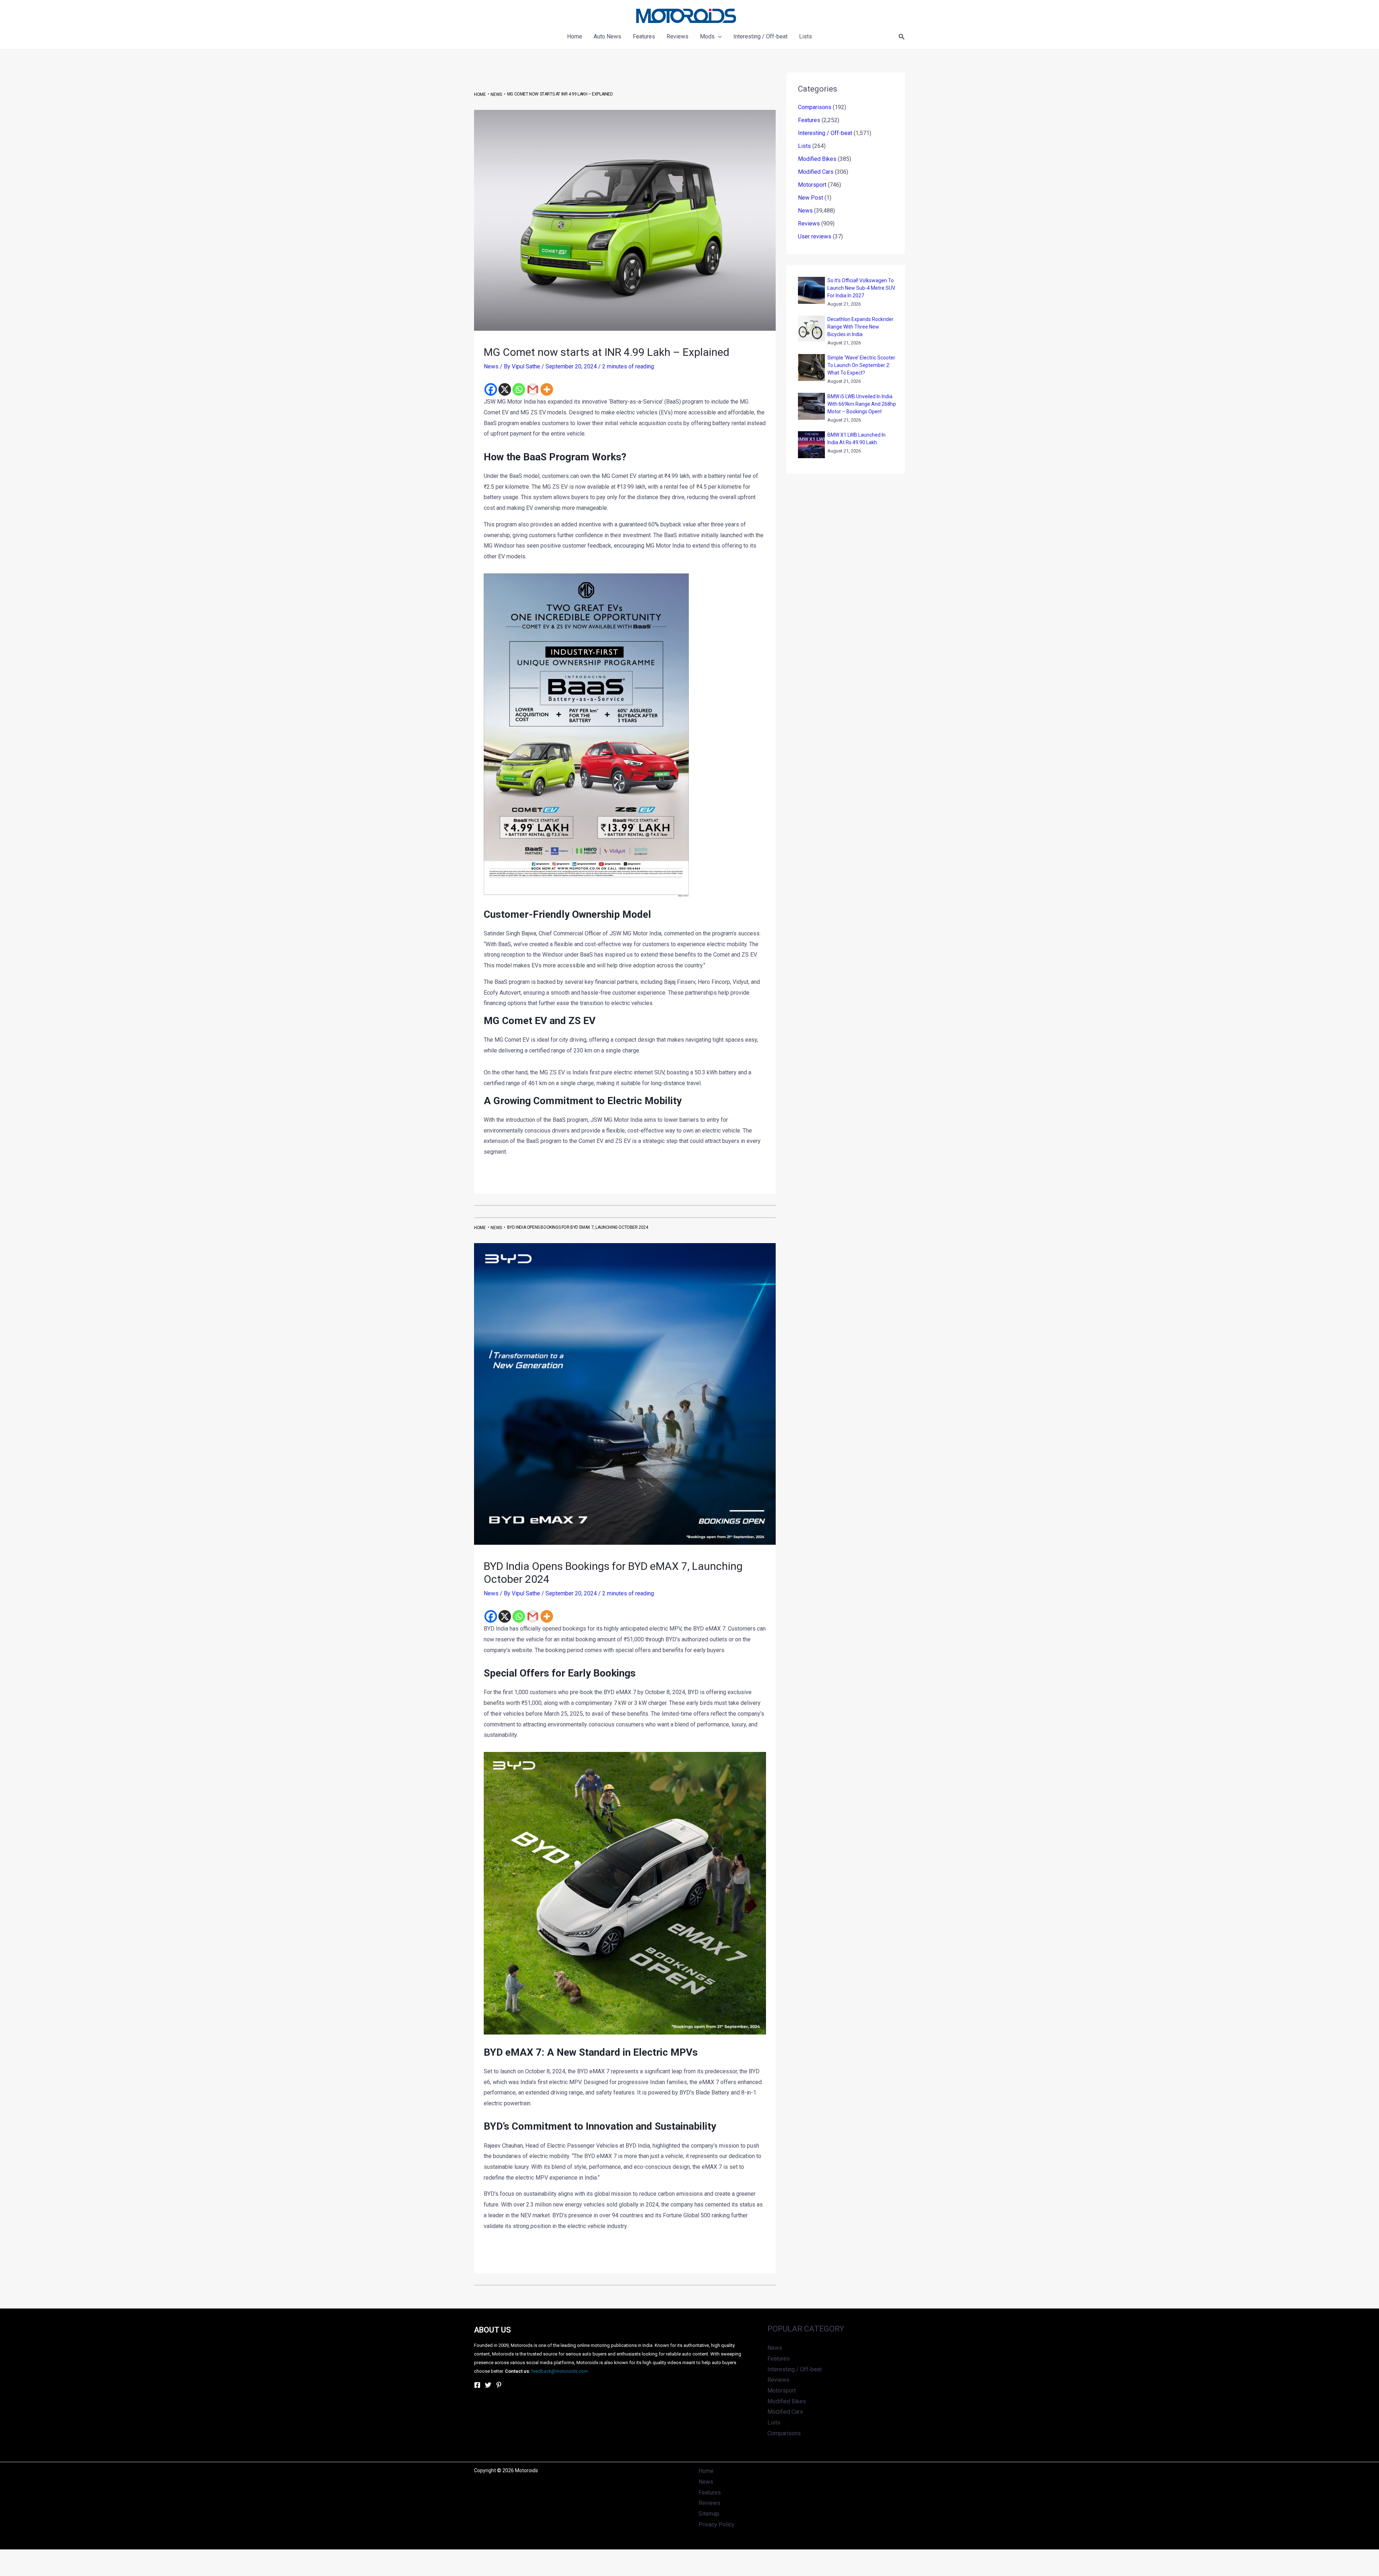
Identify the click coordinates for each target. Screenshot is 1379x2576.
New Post (811, 198)
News (491, 366)
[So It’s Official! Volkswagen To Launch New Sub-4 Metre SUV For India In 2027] (811, 290)
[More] (547, 389)
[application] (718, 37)
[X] (505, 389)
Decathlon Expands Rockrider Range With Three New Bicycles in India (860, 327)
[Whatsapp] (519, 389)
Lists (804, 146)
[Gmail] (533, 389)
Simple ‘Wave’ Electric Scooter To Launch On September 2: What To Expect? (861, 365)
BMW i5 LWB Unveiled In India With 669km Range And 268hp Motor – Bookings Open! (862, 404)
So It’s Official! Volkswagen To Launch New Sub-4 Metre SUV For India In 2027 (861, 288)
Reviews (809, 224)
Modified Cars (816, 172)
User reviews (815, 236)
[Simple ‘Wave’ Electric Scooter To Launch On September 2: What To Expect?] (811, 368)
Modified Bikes (817, 159)
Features (809, 120)
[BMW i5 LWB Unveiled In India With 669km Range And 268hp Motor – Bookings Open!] (811, 406)
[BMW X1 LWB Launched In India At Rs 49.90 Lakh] (811, 445)
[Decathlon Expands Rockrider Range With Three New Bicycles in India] (811, 329)
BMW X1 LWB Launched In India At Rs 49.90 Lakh (856, 439)
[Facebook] (491, 389)
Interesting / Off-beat (825, 133)
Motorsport (812, 185)
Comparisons (815, 107)
